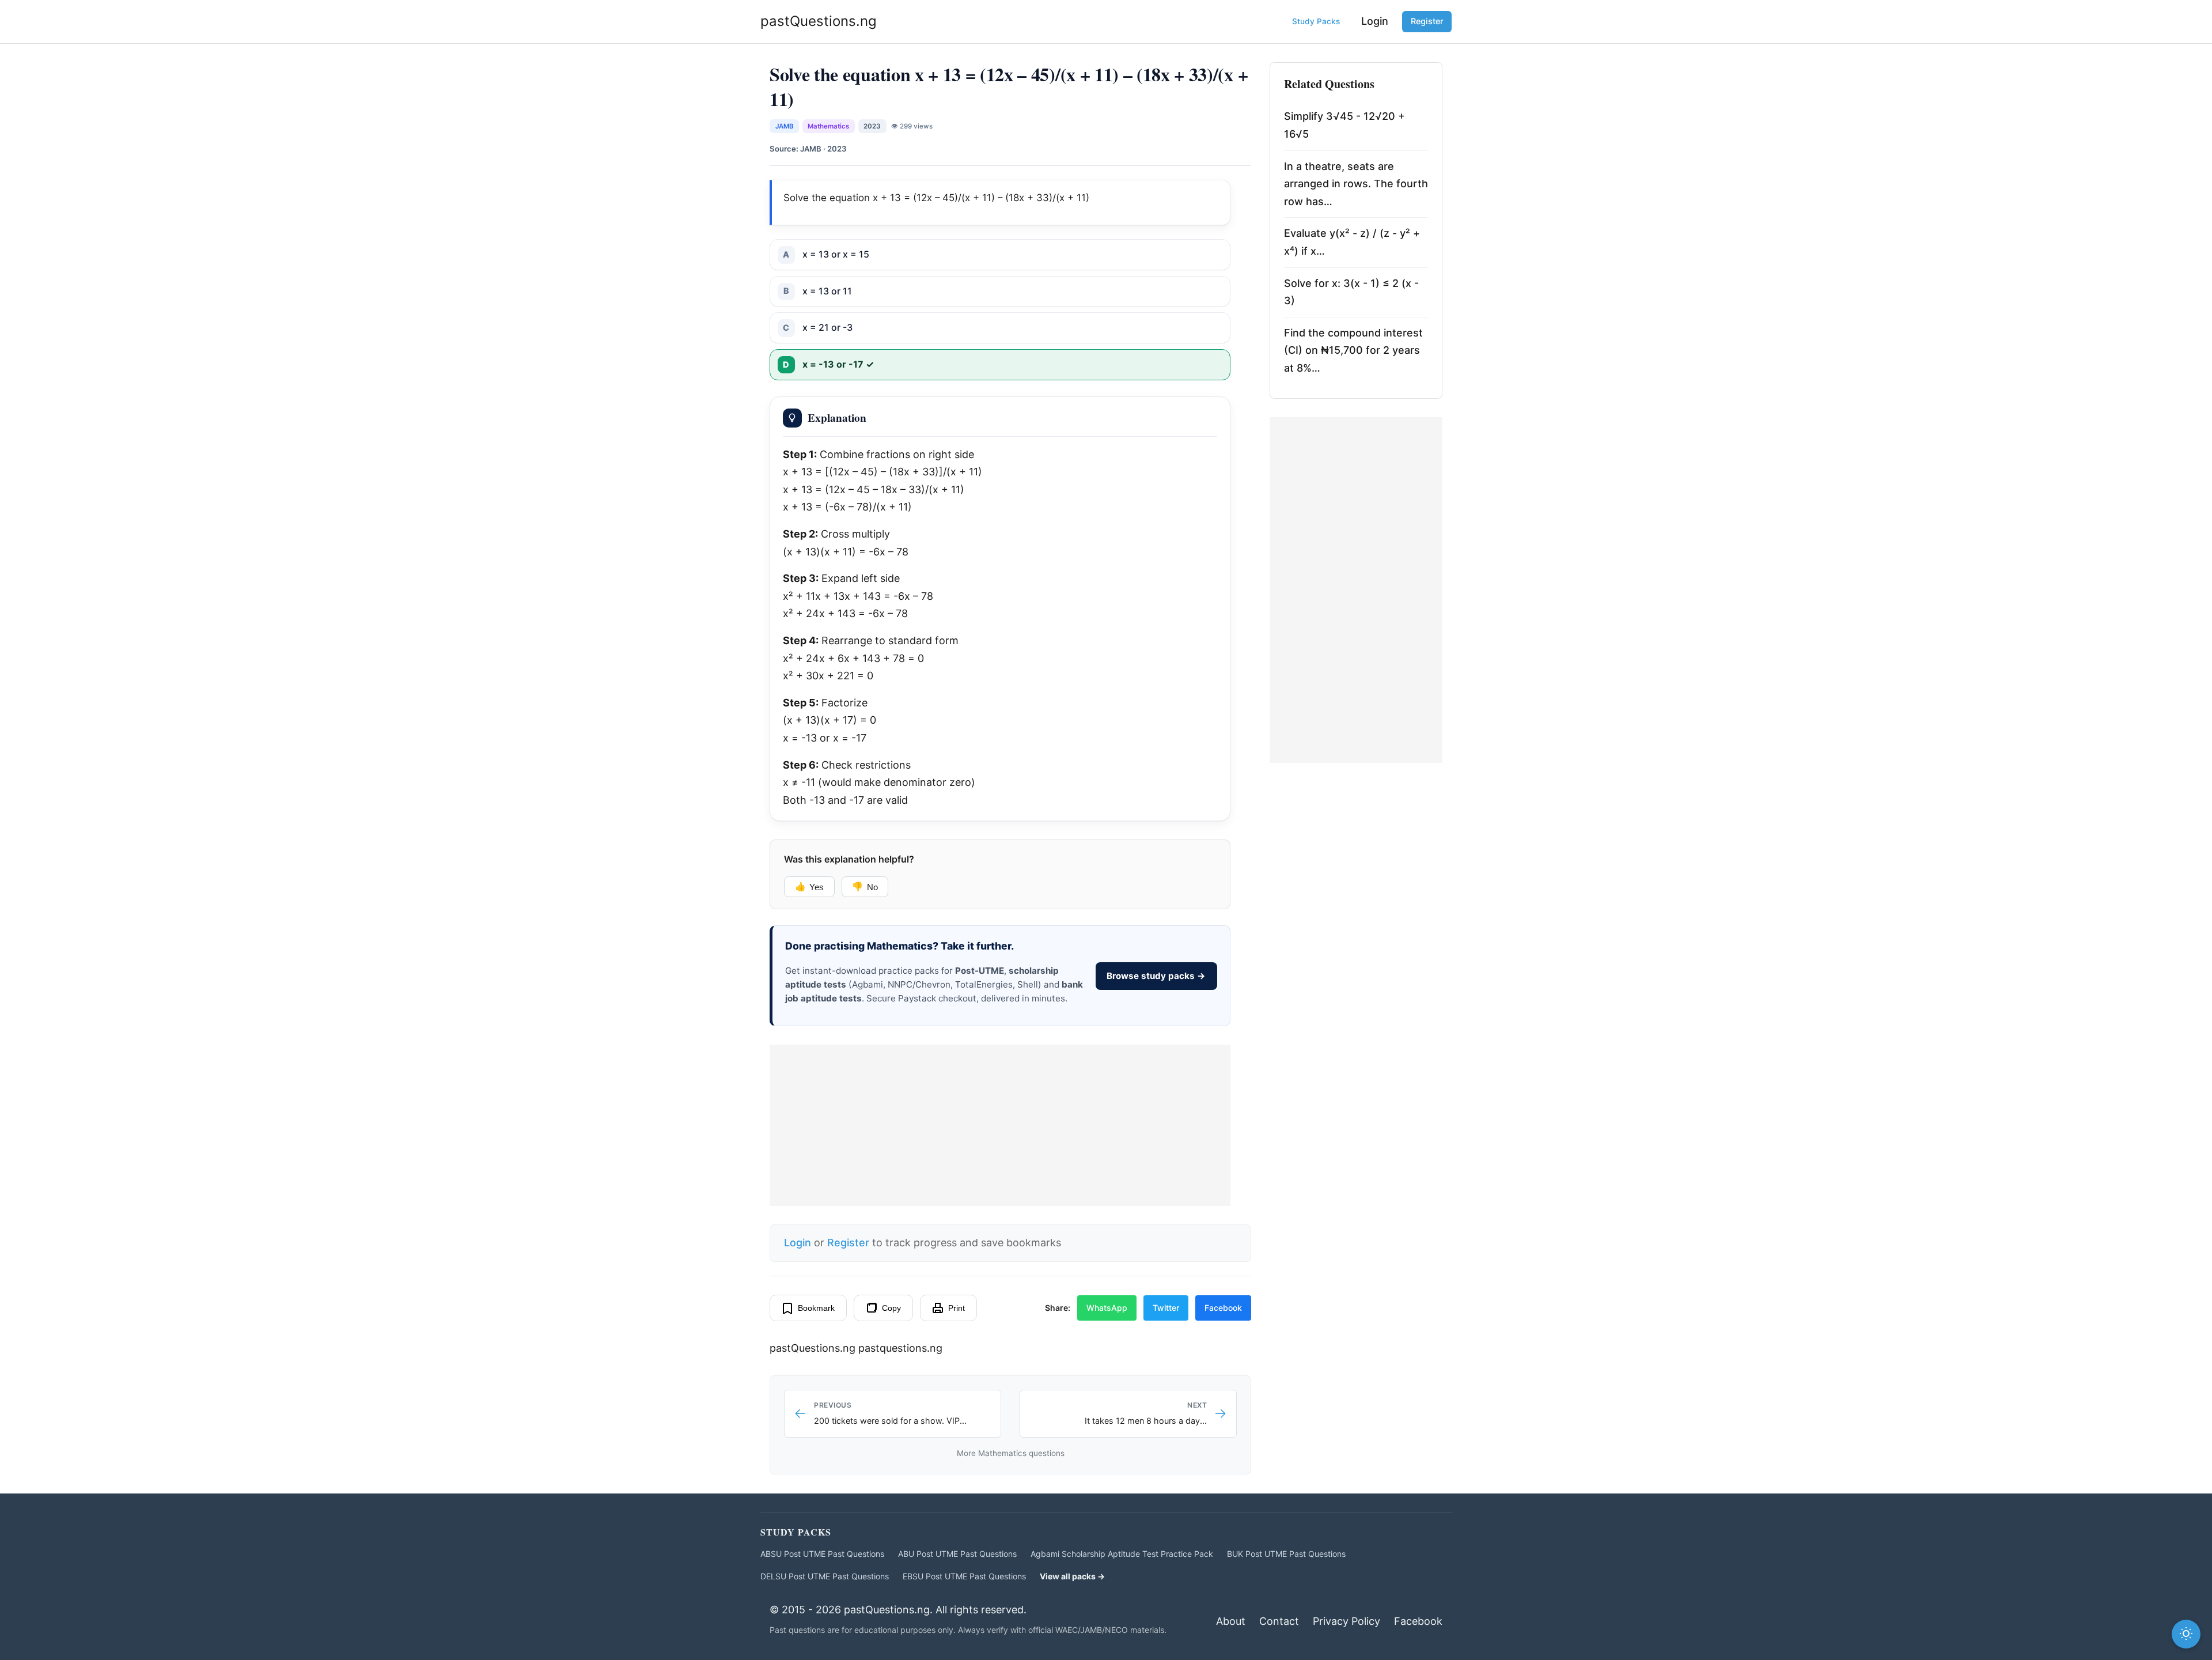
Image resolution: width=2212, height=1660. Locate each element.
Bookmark (816, 1308)
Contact (1279, 1621)
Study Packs (1316, 21)
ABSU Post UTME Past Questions (822, 1554)
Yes (809, 887)
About (1231, 1621)
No (865, 887)
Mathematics (828, 126)
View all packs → (1072, 1576)
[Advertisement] (1000, 1125)
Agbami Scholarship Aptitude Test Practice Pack (1122, 1554)
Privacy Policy (1346, 1621)
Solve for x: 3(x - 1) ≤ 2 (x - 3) (1351, 292)
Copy (891, 1308)
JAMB (785, 126)
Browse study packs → (1156, 976)
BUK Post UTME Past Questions (1286, 1554)
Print (957, 1308)
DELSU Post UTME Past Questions (825, 1576)
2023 (872, 126)
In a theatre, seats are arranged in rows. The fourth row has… (1356, 184)
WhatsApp (1107, 1308)
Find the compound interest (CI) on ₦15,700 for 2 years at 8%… (1353, 350)
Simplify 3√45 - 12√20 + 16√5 (1344, 125)
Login (1375, 21)
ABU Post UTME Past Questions (957, 1554)
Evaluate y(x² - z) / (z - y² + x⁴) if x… (1352, 242)
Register (1427, 21)
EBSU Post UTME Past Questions (964, 1576)
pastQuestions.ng (819, 21)
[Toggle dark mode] (2186, 1634)
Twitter (1166, 1308)
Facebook (1223, 1308)
